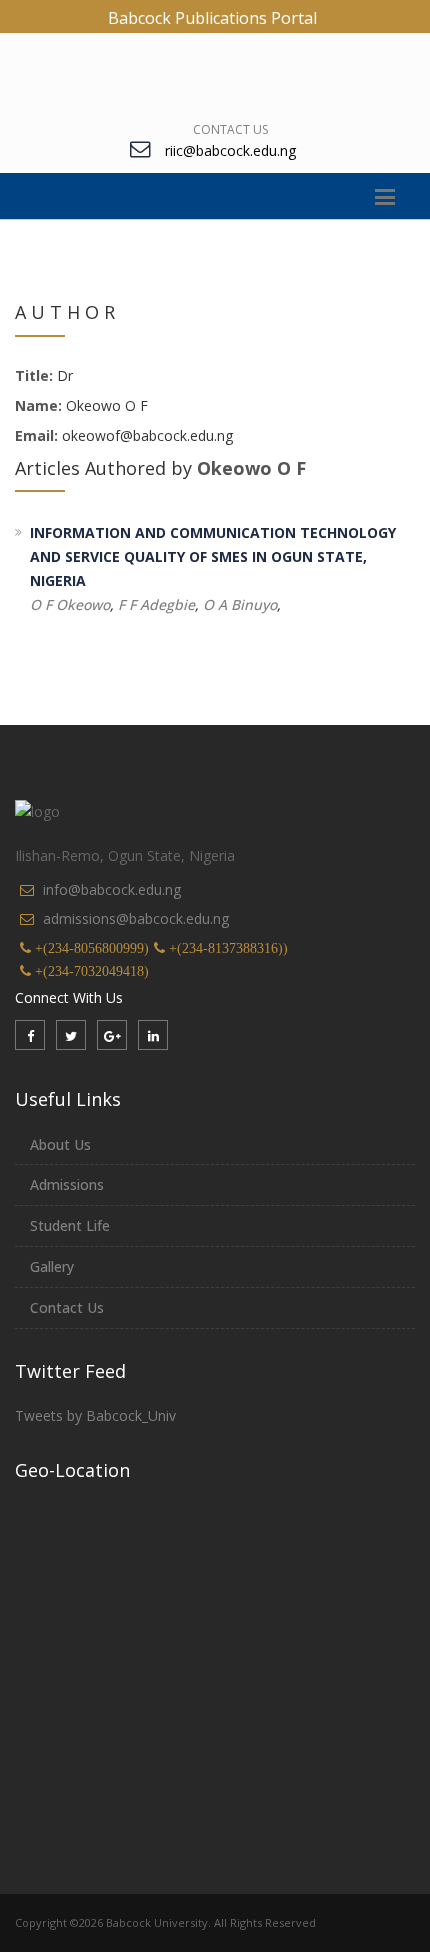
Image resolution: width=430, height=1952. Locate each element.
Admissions (67, 1184)
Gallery (52, 1266)
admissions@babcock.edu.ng (136, 918)
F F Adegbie (156, 604)
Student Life (70, 1225)
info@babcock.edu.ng (112, 889)
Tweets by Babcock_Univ (95, 1415)
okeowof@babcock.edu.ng (145, 435)
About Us (60, 1144)
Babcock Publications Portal (212, 18)
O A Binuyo (240, 604)
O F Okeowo (70, 604)
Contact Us (230, 129)
